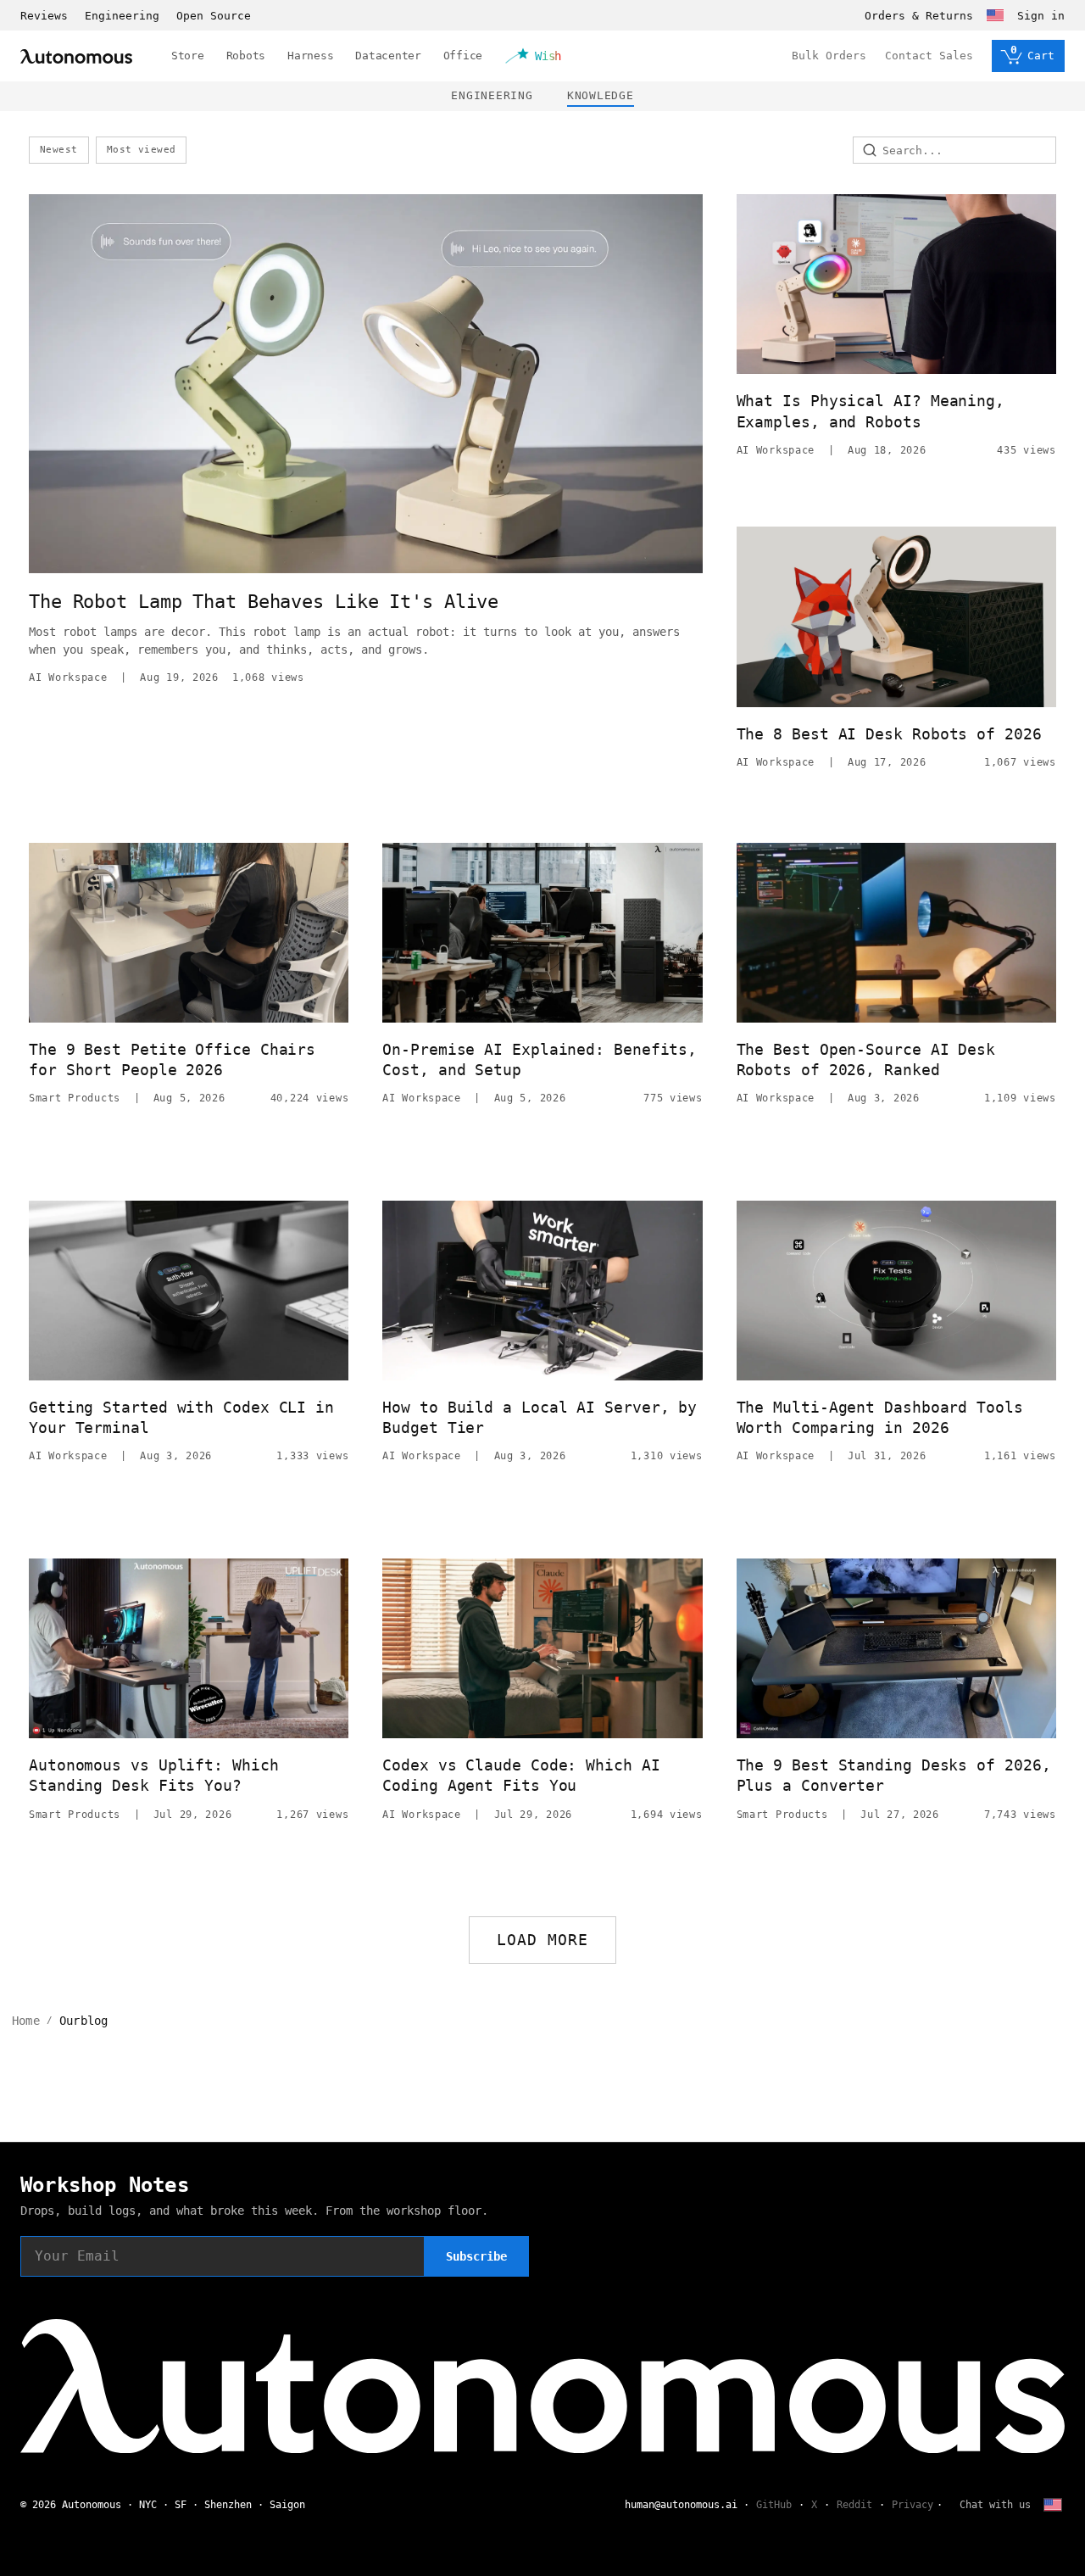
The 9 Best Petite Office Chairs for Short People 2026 (172, 1059)
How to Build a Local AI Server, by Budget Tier (540, 1417)
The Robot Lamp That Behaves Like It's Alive (264, 602)
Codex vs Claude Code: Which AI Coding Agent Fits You (521, 1775)
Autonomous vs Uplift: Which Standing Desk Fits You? (154, 1775)
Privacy (913, 2505)
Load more (543, 1940)
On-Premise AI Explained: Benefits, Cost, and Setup (540, 1059)
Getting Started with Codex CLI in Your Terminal (181, 1417)
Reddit (854, 2505)
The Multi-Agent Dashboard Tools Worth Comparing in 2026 (880, 1417)
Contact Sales (929, 56)
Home (26, 2021)
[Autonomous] (76, 56)
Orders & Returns (919, 16)
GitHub (774, 2505)
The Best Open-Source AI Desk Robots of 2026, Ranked (866, 1059)
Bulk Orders (829, 56)
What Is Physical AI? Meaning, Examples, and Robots (871, 411)
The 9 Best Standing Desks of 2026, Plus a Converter (894, 1775)
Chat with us (995, 2505)
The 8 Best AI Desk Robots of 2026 (889, 734)
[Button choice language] (995, 15)
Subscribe (476, 2256)
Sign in (1041, 16)
